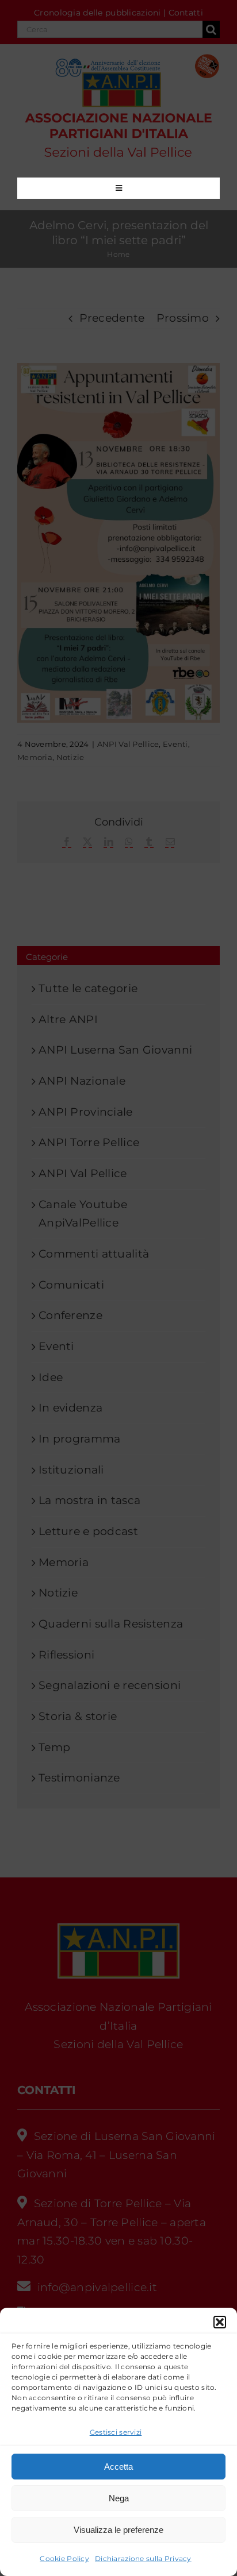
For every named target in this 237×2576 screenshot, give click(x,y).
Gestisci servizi (116, 2432)
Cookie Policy (64, 2558)
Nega (119, 2498)
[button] (220, 2322)
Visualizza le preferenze (118, 2530)
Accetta (118, 2467)
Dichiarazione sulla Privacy (143, 2558)
